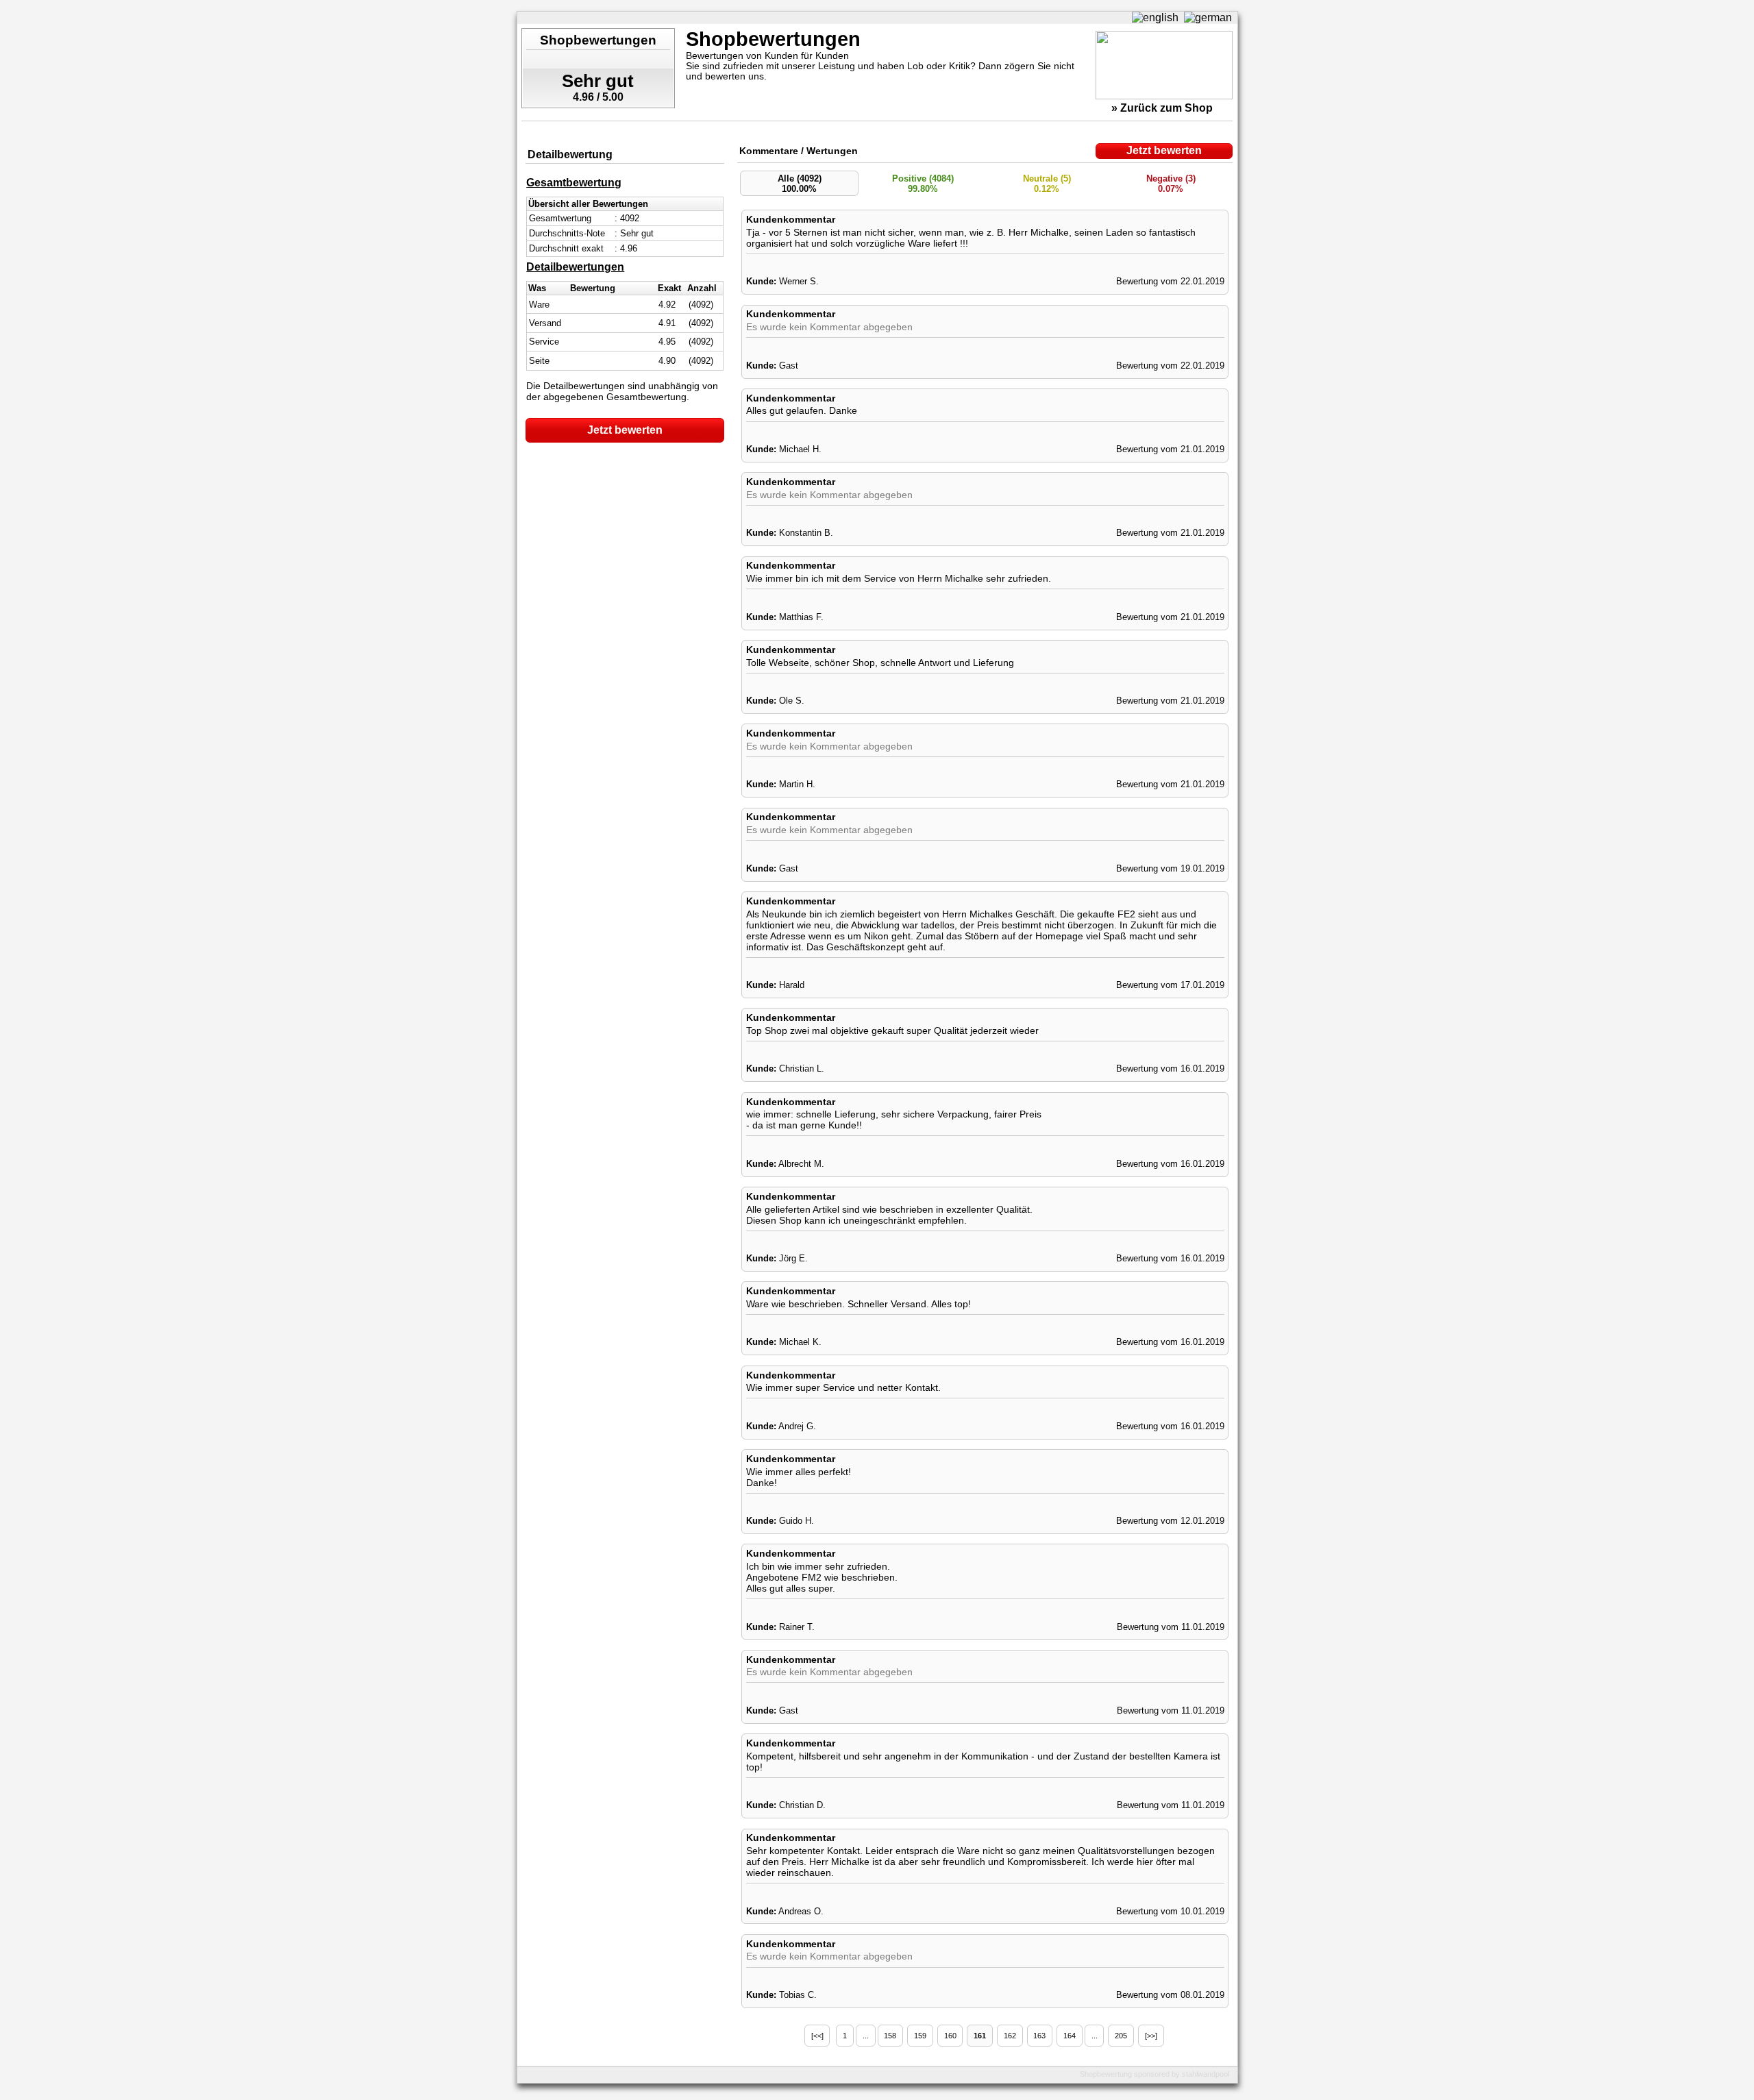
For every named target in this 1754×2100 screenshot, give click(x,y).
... (866, 2036)
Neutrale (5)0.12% (1047, 184)
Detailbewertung (570, 155)
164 (1070, 2036)
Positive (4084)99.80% (923, 184)
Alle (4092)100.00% (800, 184)
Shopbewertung (1106, 2074)
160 (950, 2036)
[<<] (817, 2036)
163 (1039, 2036)
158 (890, 2036)
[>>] (1151, 2036)
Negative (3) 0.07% (1171, 184)
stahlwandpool (1206, 2074)
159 (920, 2036)
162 (1010, 2036)
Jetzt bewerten (625, 430)
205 (1121, 2036)
